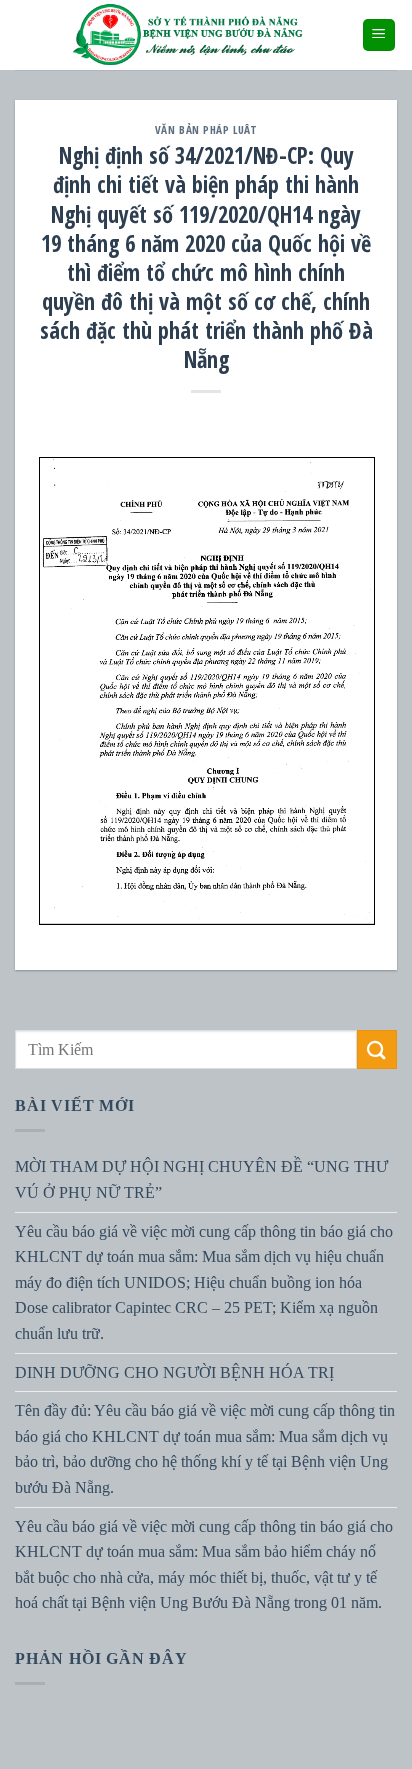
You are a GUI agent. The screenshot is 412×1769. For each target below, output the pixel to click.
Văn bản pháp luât (206, 129)
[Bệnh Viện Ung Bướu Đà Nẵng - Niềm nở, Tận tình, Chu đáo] (188, 35)
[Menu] (379, 35)
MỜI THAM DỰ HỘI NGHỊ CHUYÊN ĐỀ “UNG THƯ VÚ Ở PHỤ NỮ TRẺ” (201, 1179)
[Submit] (377, 1049)
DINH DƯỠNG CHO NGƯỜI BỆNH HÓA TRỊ (174, 1371)
